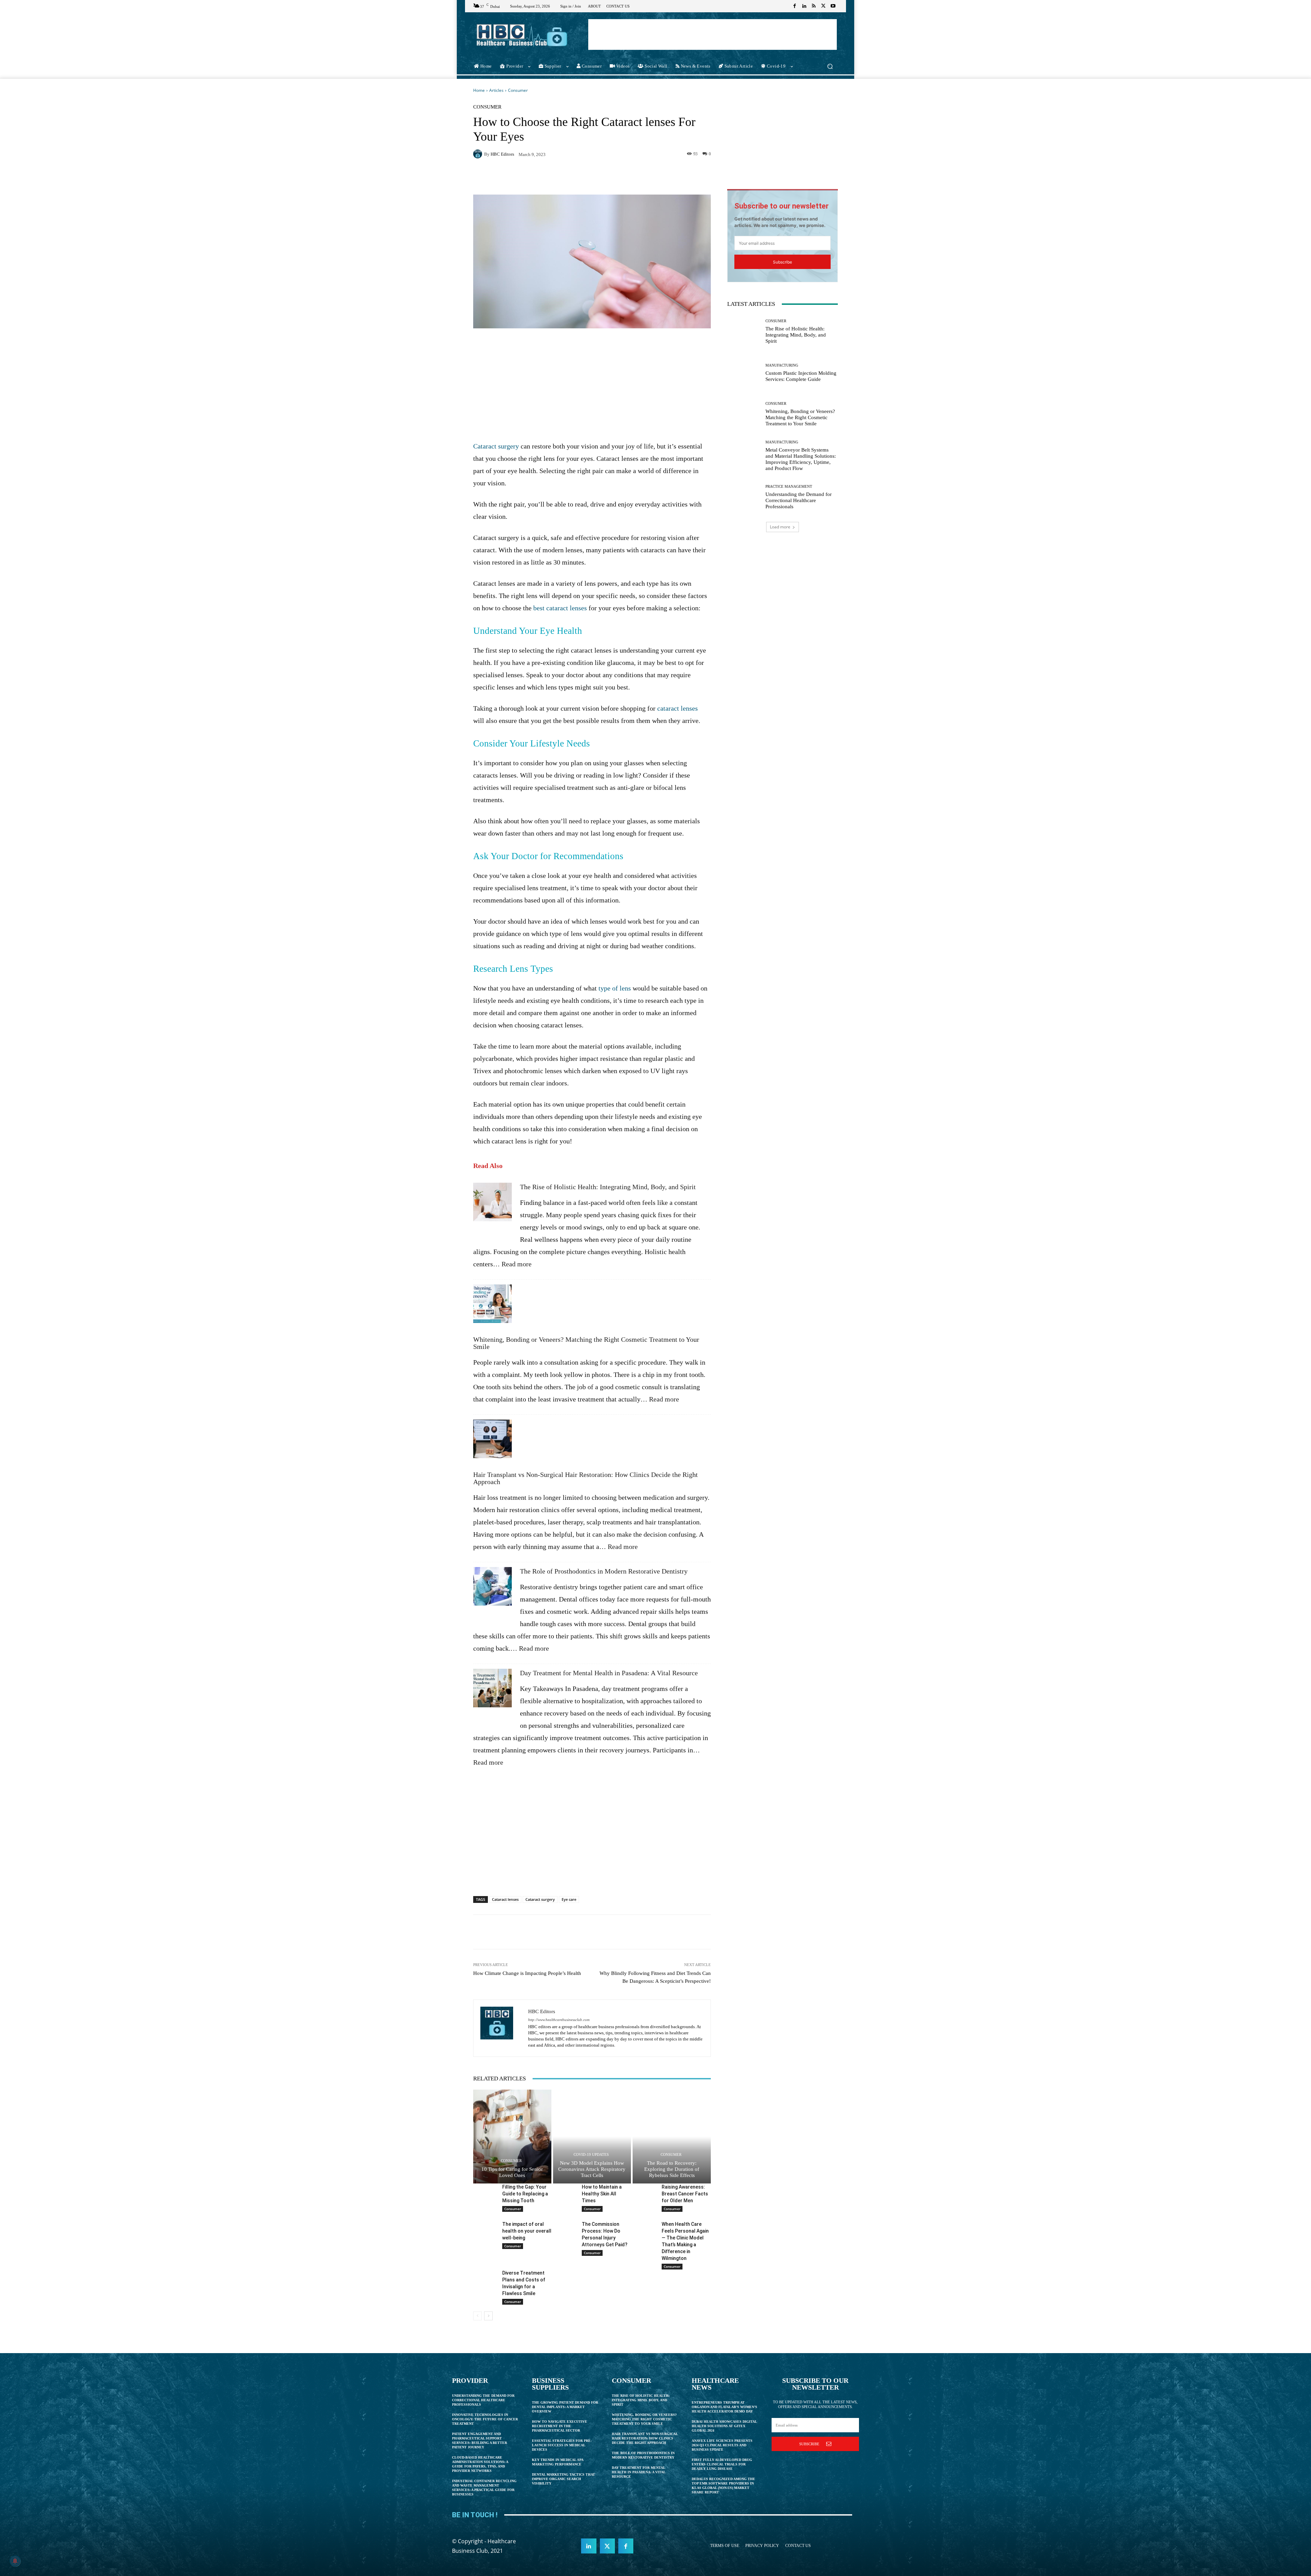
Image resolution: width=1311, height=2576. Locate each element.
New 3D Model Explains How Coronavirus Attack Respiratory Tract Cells (592, 2169)
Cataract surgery (496, 446)
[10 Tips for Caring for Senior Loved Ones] (512, 2136)
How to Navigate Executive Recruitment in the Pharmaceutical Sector (560, 2426)
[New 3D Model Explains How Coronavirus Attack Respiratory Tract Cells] (592, 2136)
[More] (700, 177)
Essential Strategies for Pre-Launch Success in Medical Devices (562, 2445)
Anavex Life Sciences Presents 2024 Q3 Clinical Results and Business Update (722, 2445)
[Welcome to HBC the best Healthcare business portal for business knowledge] (522, 35)
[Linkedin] (804, 6)
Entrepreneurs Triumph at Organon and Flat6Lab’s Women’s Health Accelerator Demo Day (724, 2407)
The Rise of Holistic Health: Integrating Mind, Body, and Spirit (608, 1187)
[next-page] (488, 2316)
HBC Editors (502, 154)
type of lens (615, 988)
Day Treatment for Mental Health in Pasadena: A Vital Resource (609, 1673)
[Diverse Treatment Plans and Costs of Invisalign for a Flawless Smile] (485, 2278)
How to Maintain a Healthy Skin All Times (602, 2194)
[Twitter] (823, 6)
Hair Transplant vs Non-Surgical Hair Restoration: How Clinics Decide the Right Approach (586, 1478)
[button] (830, 66)
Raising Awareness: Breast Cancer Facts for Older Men (685, 2194)
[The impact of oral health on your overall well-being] (485, 2229)
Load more (780, 527)
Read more (517, 1264)
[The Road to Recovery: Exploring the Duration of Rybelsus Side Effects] (672, 2136)
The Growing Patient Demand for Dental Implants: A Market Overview (565, 2407)
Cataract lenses (505, 1899)
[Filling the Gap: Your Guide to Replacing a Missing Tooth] (485, 2192)
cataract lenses (678, 708)
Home (479, 90)
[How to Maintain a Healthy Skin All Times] (565, 2192)
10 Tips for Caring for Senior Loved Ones (512, 2172)
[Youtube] (833, 6)
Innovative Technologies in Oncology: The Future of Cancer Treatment (485, 2419)
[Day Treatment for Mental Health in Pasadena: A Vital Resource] (492, 1692)
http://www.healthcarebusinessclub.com (559, 2020)
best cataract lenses (560, 608)
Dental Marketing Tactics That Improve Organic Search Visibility (563, 2479)
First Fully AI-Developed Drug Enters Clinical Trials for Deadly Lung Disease (722, 2464)
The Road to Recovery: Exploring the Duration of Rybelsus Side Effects (672, 2169)
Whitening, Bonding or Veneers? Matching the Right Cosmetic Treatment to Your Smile (586, 1343)
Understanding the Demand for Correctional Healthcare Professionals (799, 500)
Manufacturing (782, 365)
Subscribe (783, 262)
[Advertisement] (713, 34)
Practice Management (789, 487)
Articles (496, 90)
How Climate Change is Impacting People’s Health (527, 1973)
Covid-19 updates (591, 2155)
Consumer (518, 90)
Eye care (569, 1899)
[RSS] (814, 6)
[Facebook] (795, 6)
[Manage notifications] (15, 2561)
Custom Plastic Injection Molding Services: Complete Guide (801, 376)
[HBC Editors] (479, 154)
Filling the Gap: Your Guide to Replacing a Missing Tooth (525, 2194)
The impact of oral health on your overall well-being (527, 2231)
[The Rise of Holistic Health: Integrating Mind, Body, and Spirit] (492, 1206)
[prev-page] (477, 2316)
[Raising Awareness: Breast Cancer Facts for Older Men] (644, 2192)
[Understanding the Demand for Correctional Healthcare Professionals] (744, 497)
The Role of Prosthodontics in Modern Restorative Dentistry (604, 1571)
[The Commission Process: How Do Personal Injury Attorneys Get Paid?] (565, 2229)
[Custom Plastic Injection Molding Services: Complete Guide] (744, 373)
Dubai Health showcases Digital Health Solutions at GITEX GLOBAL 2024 (724, 2426)
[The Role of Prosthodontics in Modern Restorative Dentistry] (492, 1590)
